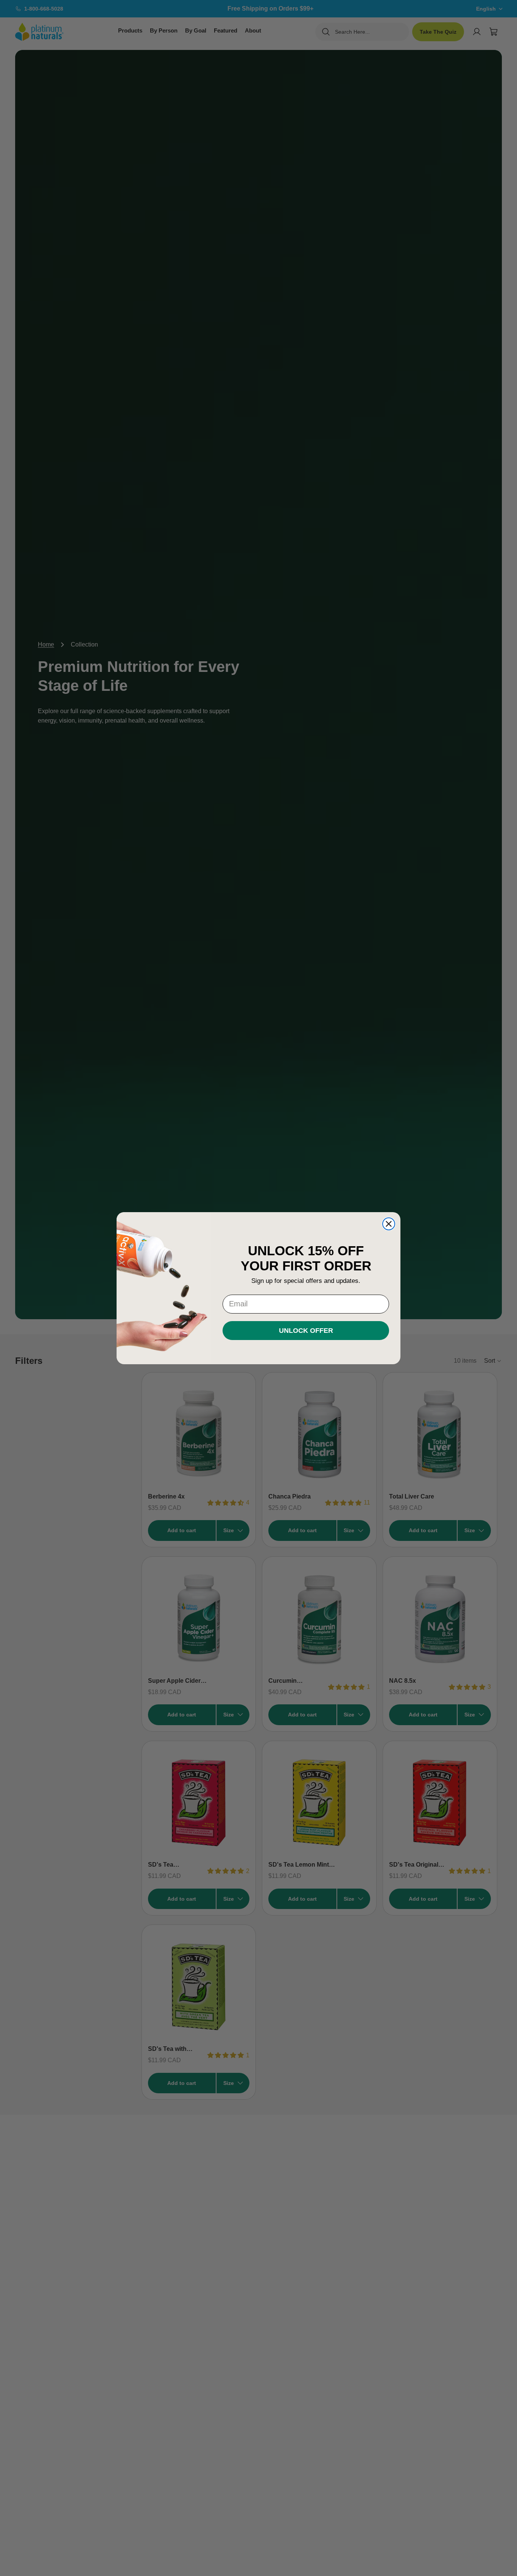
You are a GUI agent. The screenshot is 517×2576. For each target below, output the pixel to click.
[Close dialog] (389, 1224)
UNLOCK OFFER (306, 1330)
